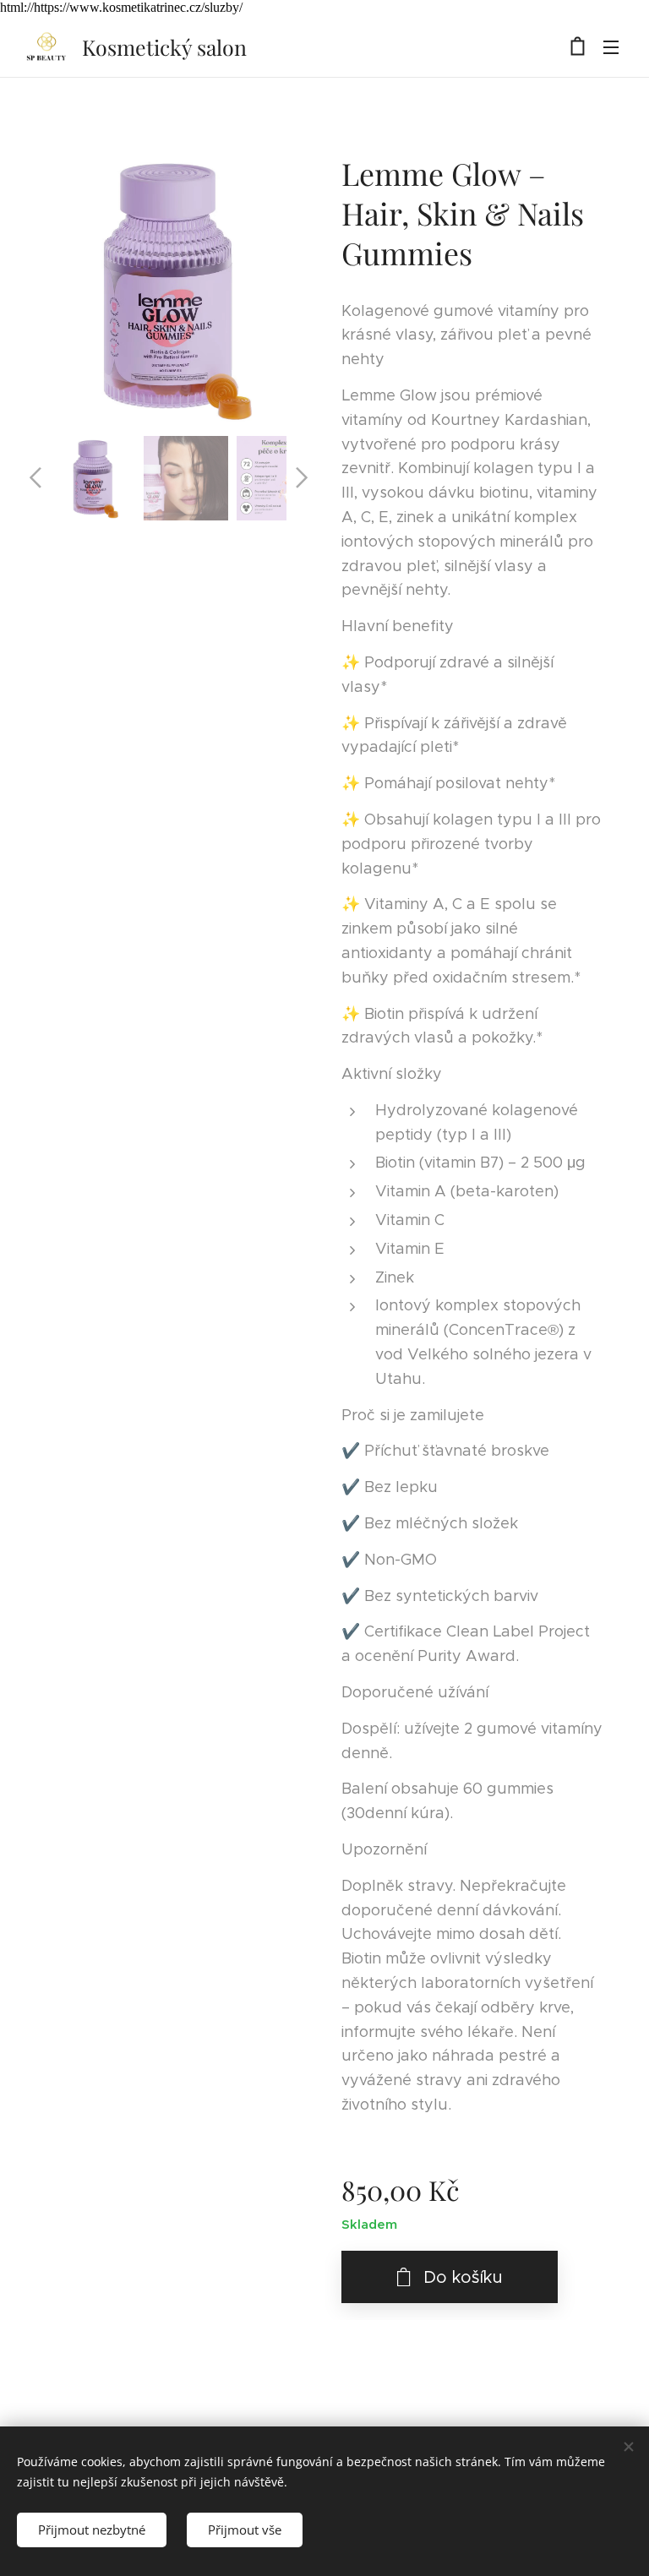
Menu (611, 46)
